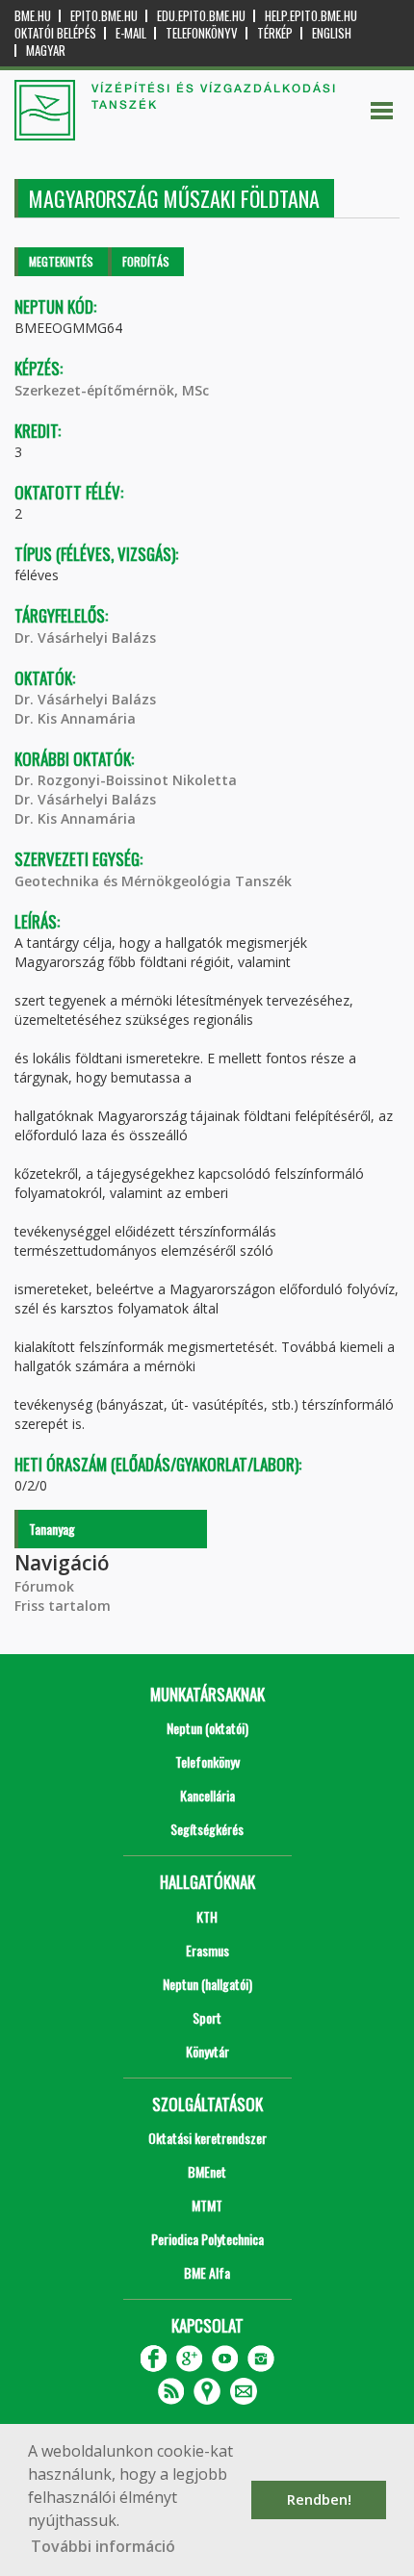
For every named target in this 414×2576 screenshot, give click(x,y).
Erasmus (207, 1950)
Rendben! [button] (319, 2499)
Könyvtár (207, 2051)
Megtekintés (61, 261)
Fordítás (146, 261)
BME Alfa (207, 2272)
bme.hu (33, 16)
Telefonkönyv (202, 33)
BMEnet (207, 2171)
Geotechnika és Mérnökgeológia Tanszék (153, 881)
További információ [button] (103, 2546)
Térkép (275, 33)
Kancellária (207, 1795)
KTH (207, 1916)
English (332, 33)
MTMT (207, 2205)
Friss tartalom (63, 1606)
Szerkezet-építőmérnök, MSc (112, 390)
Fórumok (44, 1586)
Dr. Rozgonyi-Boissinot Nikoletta (126, 780)
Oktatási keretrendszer (207, 2138)
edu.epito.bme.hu (201, 16)
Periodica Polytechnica (207, 2239)
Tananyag (52, 1529)
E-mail (131, 33)
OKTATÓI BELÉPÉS (55, 33)
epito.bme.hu (104, 16)
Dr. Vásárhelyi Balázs (85, 638)
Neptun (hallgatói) (207, 1984)
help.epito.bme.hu (311, 16)
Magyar (46, 51)
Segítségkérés (207, 1829)
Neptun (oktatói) (207, 1728)
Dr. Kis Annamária (75, 718)
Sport (207, 2017)
